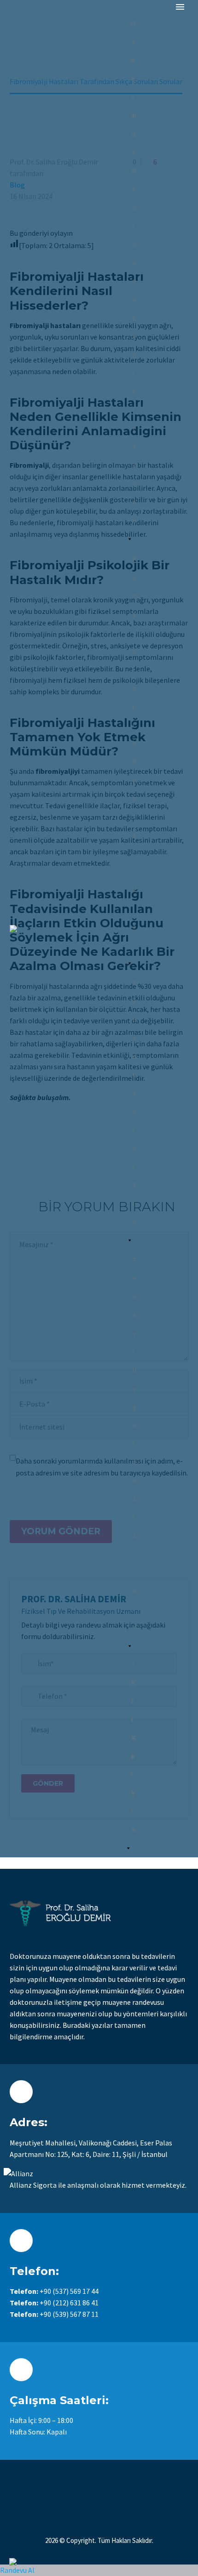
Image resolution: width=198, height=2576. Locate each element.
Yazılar (133, 1667)
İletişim (134, 1704)
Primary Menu (180, 7)
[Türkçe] (131, 1719)
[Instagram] (93, 2485)
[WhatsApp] (117, 2485)
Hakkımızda (134, 26)
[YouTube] (105, 2485)
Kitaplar (133, 1685)
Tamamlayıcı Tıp (135, 985)
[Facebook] (81, 2485)
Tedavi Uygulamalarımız (135, 1262)
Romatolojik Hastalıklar (135, 561)
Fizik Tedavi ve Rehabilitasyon (134, 45)
